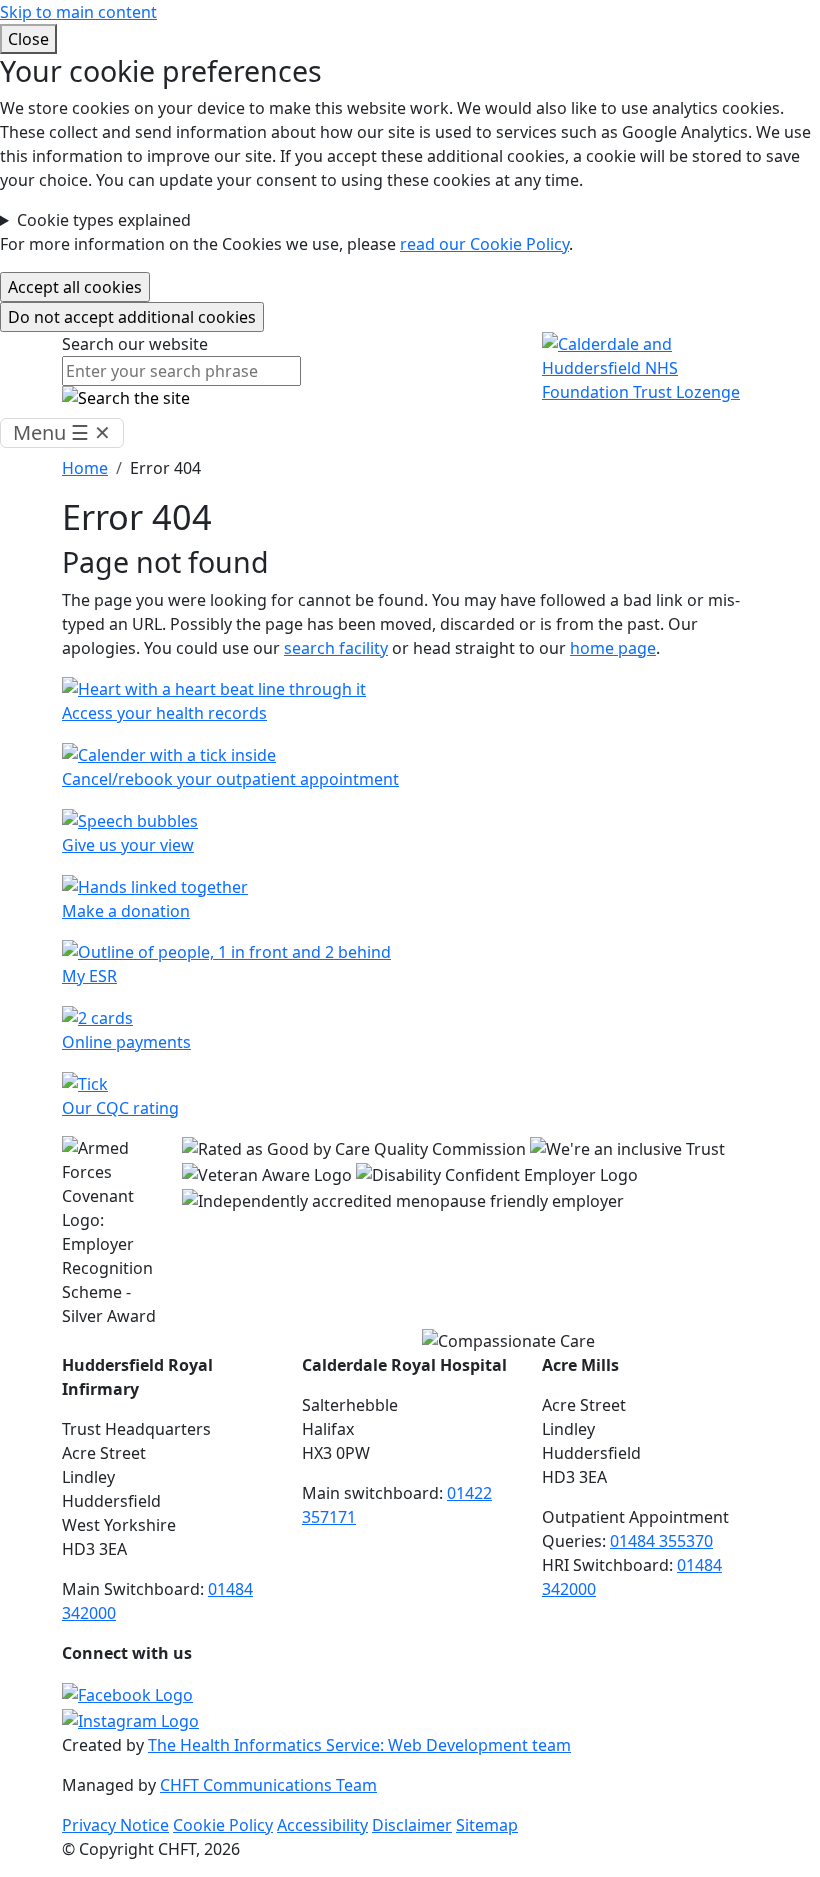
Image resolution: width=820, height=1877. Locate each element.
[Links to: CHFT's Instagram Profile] (130, 1719)
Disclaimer (412, 1825)
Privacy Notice (115, 1825)
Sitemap (487, 1825)
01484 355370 (661, 1541)
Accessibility (322, 1825)
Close (28, 39)
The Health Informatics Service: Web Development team (359, 1745)
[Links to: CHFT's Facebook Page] (127, 1693)
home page (613, 648)
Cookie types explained (104, 220)
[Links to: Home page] (650, 367)
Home (85, 468)
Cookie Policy (223, 1825)
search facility (336, 648)
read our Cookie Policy (484, 244)
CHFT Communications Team (268, 1785)
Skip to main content (78, 12)
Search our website (135, 344)
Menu (62, 432)
